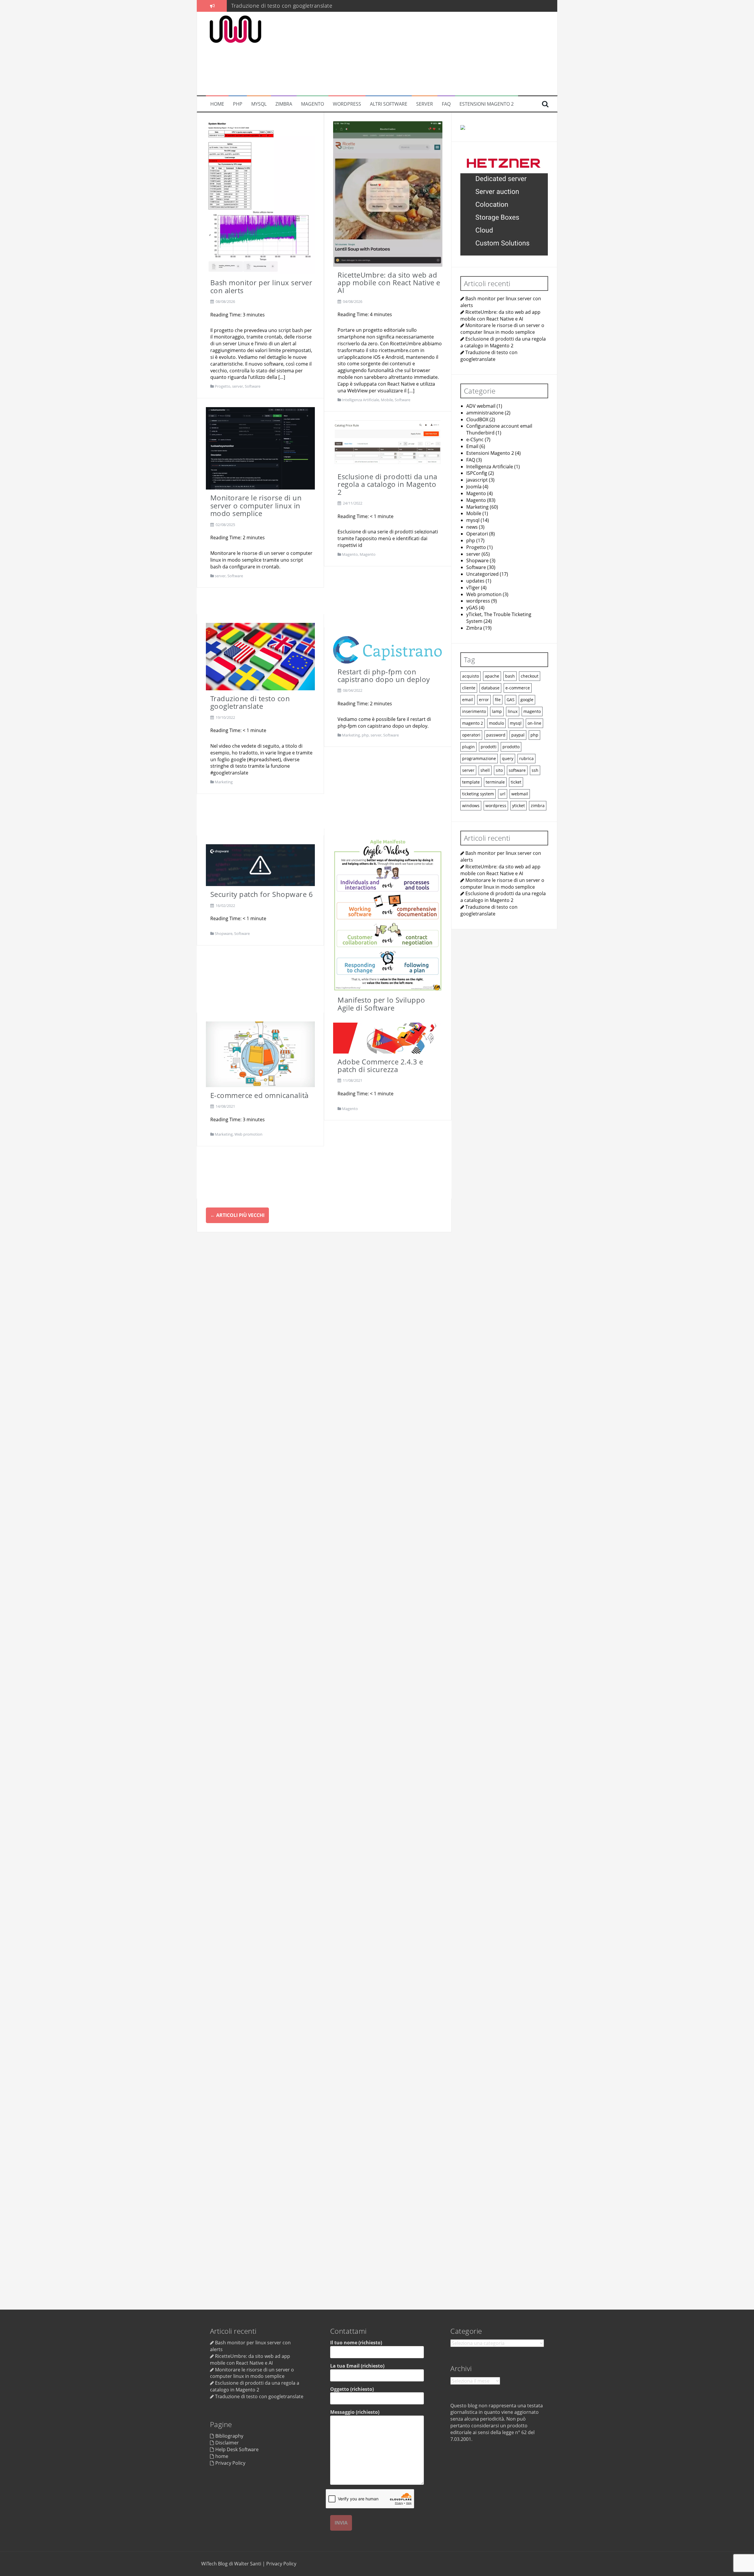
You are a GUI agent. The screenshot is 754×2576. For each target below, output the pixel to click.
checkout (530, 676)
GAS (511, 699)
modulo (496, 723)
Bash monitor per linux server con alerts (261, 286)
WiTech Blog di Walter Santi (231, 2564)
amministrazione (485, 412)
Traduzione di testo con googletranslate (250, 702)
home (222, 2456)
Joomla (474, 486)
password (496, 735)
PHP (238, 104)
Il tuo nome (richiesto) (356, 2343)
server (425, 104)
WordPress (347, 104)
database (490, 687)
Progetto (223, 386)
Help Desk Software (237, 2449)
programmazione (479, 758)
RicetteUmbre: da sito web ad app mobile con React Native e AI (389, 283)
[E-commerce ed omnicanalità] (261, 1054)
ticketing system (478, 793)
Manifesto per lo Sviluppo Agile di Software (381, 1004)
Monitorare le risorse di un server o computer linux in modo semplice (256, 505)
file (498, 699)
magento (532, 711)
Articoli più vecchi (237, 1215)
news (472, 527)
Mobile (387, 400)
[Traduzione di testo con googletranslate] (261, 656)
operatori (471, 735)
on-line (534, 723)
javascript (477, 480)
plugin (468, 746)
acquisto (471, 676)
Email (472, 446)
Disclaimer (227, 2443)
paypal (518, 735)
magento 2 (473, 723)
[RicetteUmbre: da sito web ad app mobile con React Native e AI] (388, 193)
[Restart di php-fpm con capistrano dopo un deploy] (388, 649)
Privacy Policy (230, 2463)
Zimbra (284, 104)
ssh (535, 770)
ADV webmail (481, 406)
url (503, 793)
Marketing (224, 782)
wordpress (478, 601)
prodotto (511, 746)
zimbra (538, 805)
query (508, 758)
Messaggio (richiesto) (355, 2412)
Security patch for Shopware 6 (262, 894)
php (365, 735)
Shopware (224, 933)
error (484, 699)
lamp (497, 711)
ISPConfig (477, 473)
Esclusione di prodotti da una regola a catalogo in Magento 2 (387, 484)
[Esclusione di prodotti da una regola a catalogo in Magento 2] (388, 444)
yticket (519, 805)
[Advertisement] (411, 54)
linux (513, 711)
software (517, 770)
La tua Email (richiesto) (357, 2366)
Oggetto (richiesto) (352, 2389)
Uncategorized (482, 574)
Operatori (477, 533)
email (468, 699)
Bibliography (229, 2436)
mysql (473, 520)
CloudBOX (477, 419)
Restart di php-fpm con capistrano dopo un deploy (296, 6)
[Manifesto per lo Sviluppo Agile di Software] (388, 914)
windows (471, 805)
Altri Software (389, 104)
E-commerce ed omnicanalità (259, 1095)
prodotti (489, 746)
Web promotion (248, 1134)
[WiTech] (235, 29)
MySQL (259, 104)
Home (217, 104)
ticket (516, 782)
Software (253, 386)
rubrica (526, 758)
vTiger (473, 587)
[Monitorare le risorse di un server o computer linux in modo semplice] (261, 448)
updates (475, 580)
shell (485, 770)
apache (492, 676)
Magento (312, 104)
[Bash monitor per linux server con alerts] (261, 197)
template (471, 782)
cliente (469, 687)
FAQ (446, 104)
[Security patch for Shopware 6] (261, 865)
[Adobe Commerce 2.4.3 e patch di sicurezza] (388, 1037)
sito (499, 770)
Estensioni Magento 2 (487, 104)
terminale (495, 782)
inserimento (474, 711)
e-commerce (518, 687)
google (527, 699)
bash (510, 676)
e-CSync (475, 439)
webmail (520, 793)
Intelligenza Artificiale (361, 400)
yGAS (472, 608)
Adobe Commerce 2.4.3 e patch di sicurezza (380, 1065)
